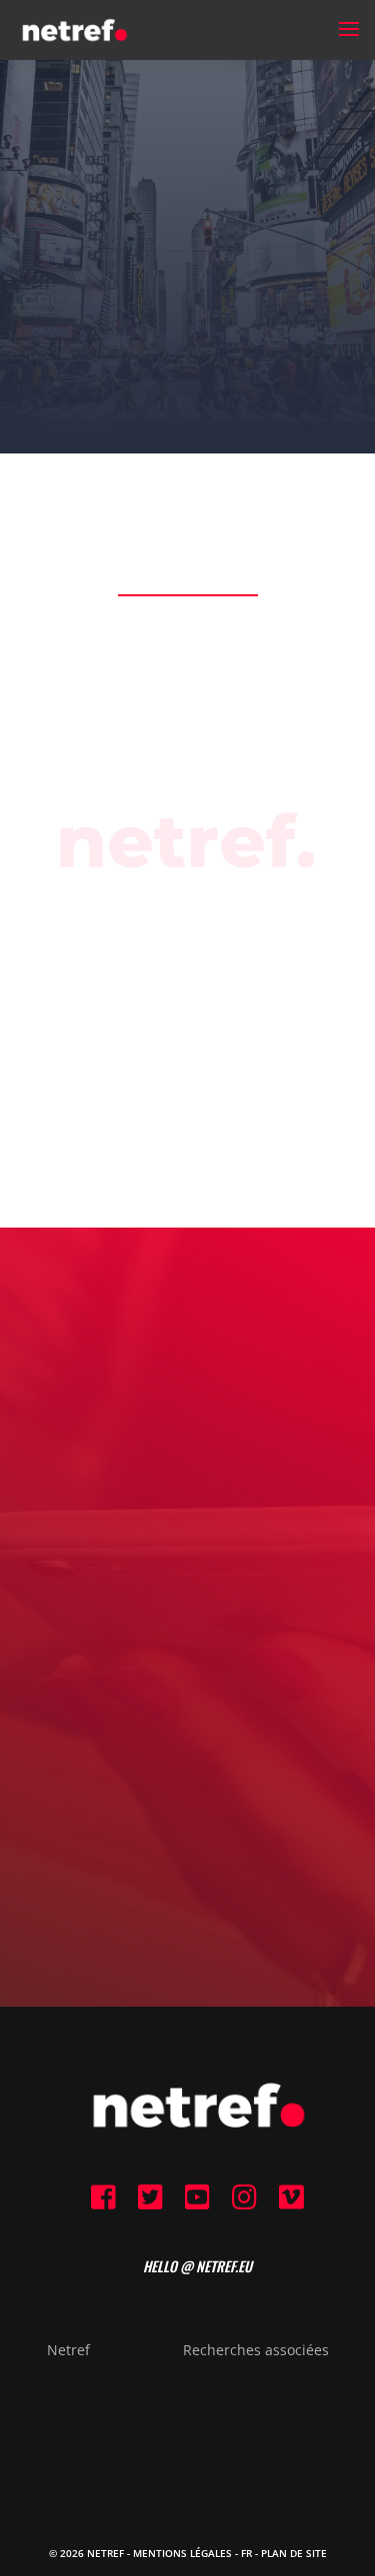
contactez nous (187, 1730)
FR (246, 2553)
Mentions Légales (182, 2553)
